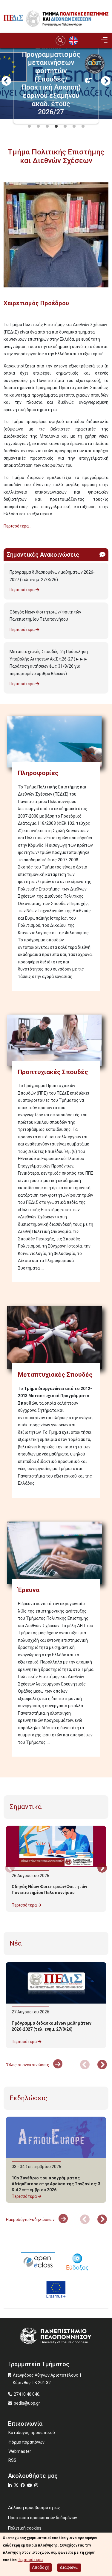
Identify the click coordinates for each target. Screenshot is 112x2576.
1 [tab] (29, 126)
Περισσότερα (23, 590)
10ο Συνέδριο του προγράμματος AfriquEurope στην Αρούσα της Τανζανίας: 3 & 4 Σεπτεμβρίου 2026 (56, 2184)
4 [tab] (56, 126)
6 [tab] (74, 126)
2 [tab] (38, 126)
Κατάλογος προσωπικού (32, 2433)
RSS (12, 2460)
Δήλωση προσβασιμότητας (34, 2508)
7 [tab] (83, 126)
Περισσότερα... (17, 526)
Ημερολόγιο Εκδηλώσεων (31, 2220)
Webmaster (20, 2451)
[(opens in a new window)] (38, 2261)
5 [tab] (65, 126)
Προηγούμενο (6, 82)
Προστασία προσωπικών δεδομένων (43, 2518)
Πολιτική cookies (25, 2528)
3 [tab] (47, 126)
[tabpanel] (56, 116)
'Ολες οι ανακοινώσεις (28, 2065)
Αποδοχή (41, 2567)
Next (106, 82)
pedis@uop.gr (27, 2403)
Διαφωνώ (69, 2567)
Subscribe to (6, 537)
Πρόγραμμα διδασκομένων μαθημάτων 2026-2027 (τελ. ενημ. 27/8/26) (52, 576)
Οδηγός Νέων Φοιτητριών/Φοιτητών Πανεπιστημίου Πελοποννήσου (45, 616)
